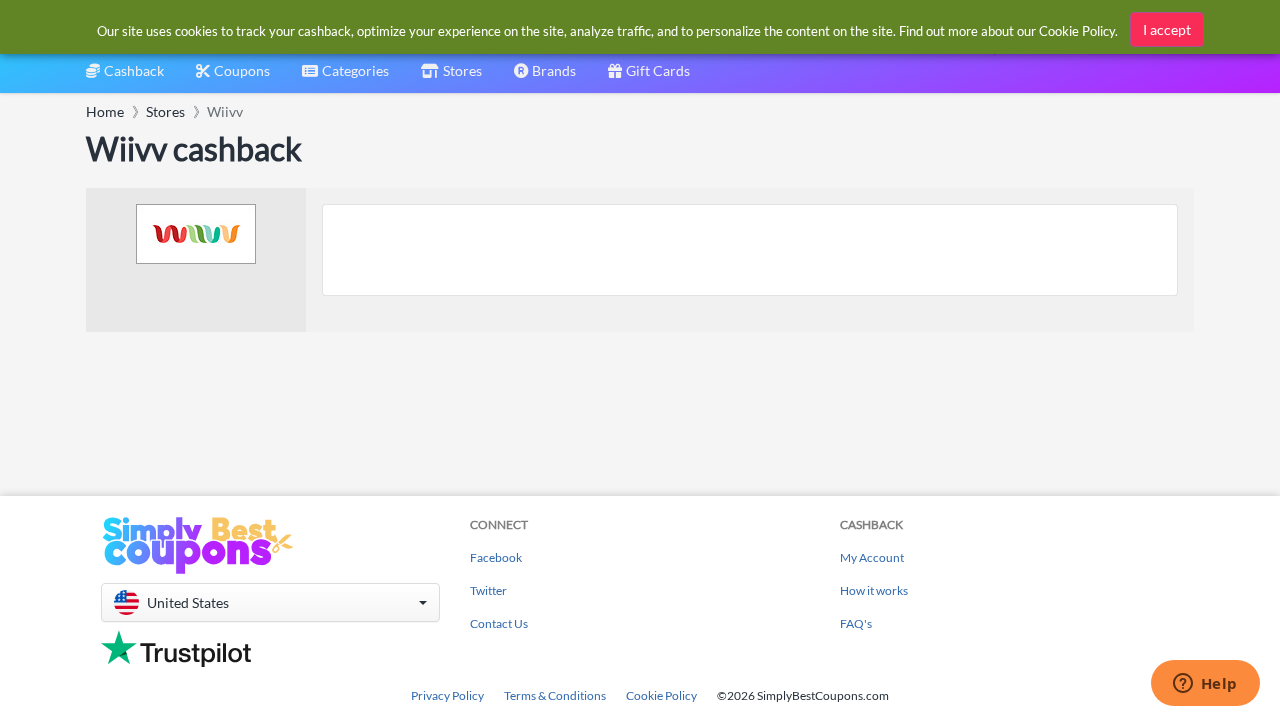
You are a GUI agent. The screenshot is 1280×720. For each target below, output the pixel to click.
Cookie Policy (661, 695)
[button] (270, 602)
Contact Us (499, 623)
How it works (874, 590)
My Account (872, 557)
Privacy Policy (447, 695)
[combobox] (345, 77)
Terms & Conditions (555, 695)
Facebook (496, 557)
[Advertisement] (750, 250)
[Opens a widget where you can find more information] (1205, 685)
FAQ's (856, 623)
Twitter (488, 590)
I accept (1167, 29)
